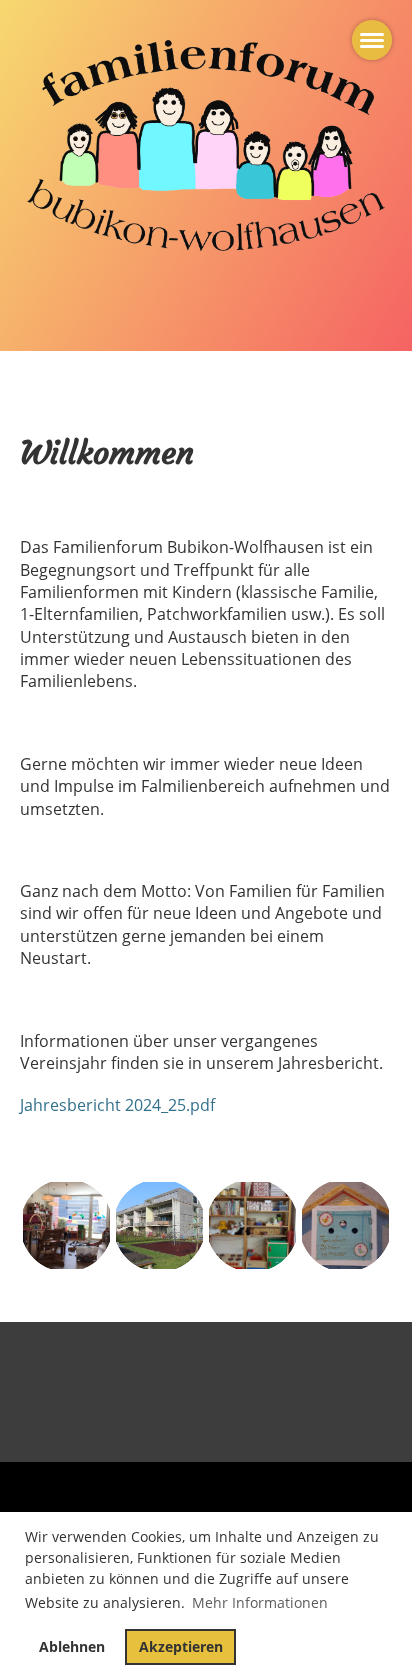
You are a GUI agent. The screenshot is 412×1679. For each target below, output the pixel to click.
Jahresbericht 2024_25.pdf (117, 1105)
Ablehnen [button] (72, 1646)
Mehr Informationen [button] (260, 1602)
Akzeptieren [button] (181, 1646)
